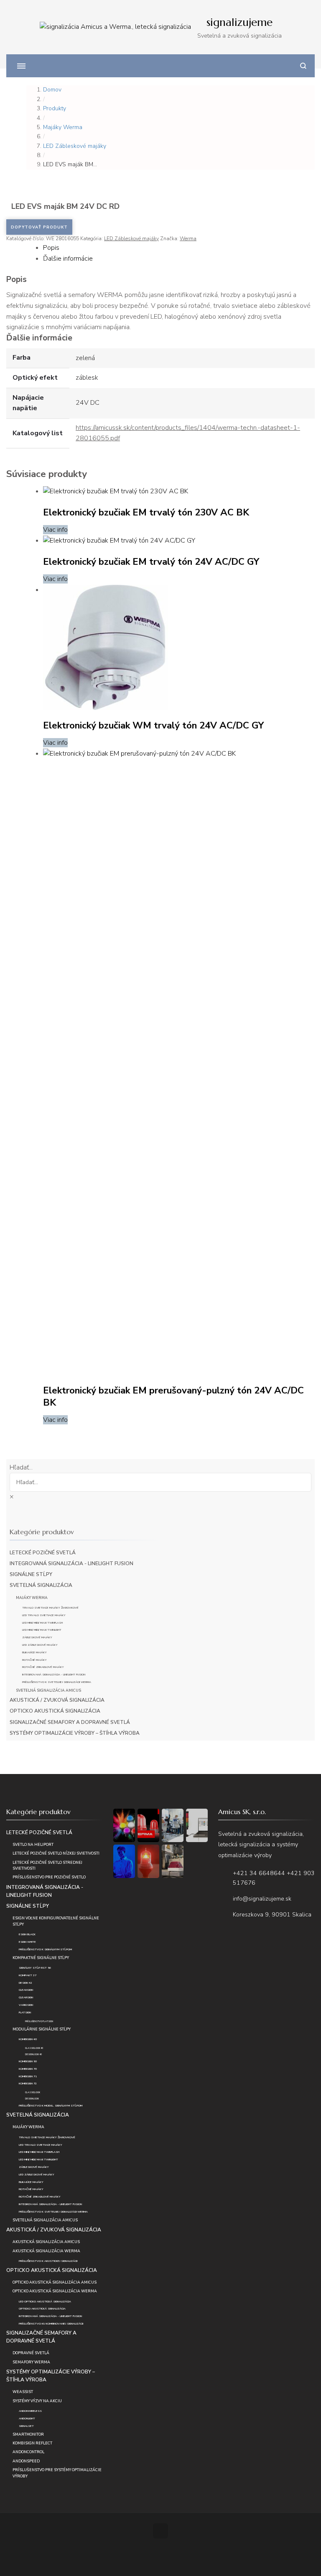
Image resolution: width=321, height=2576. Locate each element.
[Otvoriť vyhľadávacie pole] (303, 66)
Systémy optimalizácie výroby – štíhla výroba (75, 1733)
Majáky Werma (32, 1598)
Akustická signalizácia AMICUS (46, 2242)
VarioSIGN (26, 2005)
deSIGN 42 (25, 1983)
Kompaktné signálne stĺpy (41, 1958)
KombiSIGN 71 (28, 2076)
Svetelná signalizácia (41, 1585)
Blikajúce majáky (34, 1652)
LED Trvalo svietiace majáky (44, 1615)
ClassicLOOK (33, 2093)
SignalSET (26, 2426)
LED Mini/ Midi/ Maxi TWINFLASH (42, 1623)
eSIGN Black (27, 1934)
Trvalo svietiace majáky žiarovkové (50, 1608)
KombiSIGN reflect (32, 2443)
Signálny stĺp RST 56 (35, 1968)
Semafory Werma (31, 2362)
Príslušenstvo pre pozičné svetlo (49, 1877)
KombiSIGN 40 (28, 2039)
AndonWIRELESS (30, 2411)
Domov (52, 90)
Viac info (55, 530)
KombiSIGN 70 (28, 2069)
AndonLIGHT (27, 2418)
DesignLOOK (32, 2099)
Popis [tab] (51, 248)
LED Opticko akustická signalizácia (45, 2301)
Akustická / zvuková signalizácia (57, 1700)
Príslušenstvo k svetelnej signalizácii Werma (57, 1682)
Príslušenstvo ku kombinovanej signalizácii (51, 2323)
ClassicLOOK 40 (34, 2048)
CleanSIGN (26, 1990)
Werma (188, 239)
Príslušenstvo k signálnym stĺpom (45, 1949)
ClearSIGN (26, 1997)
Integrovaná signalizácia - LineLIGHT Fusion (71, 1563)
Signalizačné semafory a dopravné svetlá (70, 1722)
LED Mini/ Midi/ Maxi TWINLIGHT (42, 1630)
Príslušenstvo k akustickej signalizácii (48, 2261)
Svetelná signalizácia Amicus (48, 1690)
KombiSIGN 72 (28, 2083)
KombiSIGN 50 (28, 2061)
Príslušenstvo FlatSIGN (39, 2021)
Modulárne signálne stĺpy (42, 2029)
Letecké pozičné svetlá (43, 1553)
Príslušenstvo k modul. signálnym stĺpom (51, 2105)
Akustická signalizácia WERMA (46, 2251)
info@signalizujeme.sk (262, 1899)
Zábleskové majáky (37, 1637)
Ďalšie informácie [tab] (68, 259)
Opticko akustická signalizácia (55, 1711)
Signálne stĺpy (31, 1574)
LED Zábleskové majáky (131, 239)
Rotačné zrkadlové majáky (43, 1667)
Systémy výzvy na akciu (37, 2401)
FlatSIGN (25, 2012)
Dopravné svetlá (31, 2353)
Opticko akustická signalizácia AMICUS (55, 2282)
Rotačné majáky (34, 1660)
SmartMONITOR (28, 2434)
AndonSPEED (26, 2461)
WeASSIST (23, 2392)
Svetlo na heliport (33, 1845)
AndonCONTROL (28, 2452)
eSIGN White (27, 1942)
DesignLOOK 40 (33, 2054)
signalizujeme (239, 22)
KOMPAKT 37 (28, 1975)
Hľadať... (21, 1467)
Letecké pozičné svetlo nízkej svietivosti (56, 1853)
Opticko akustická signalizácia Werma (55, 2291)
